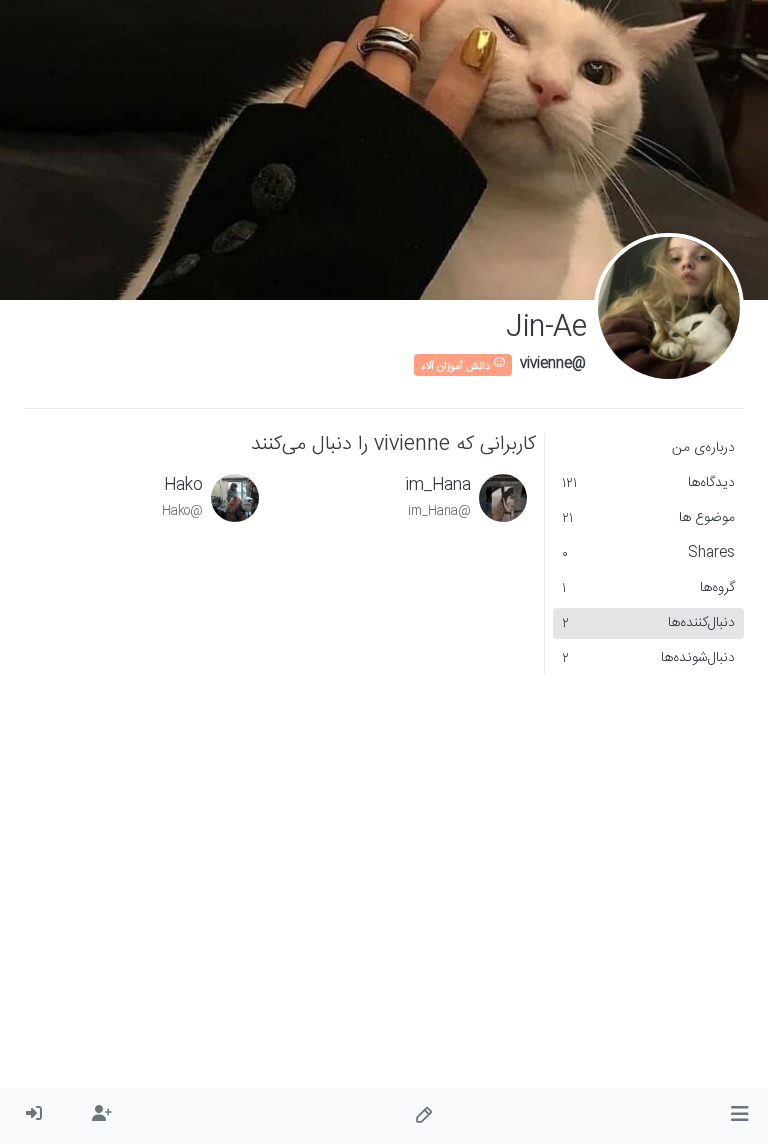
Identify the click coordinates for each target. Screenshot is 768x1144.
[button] (739, 1116)
